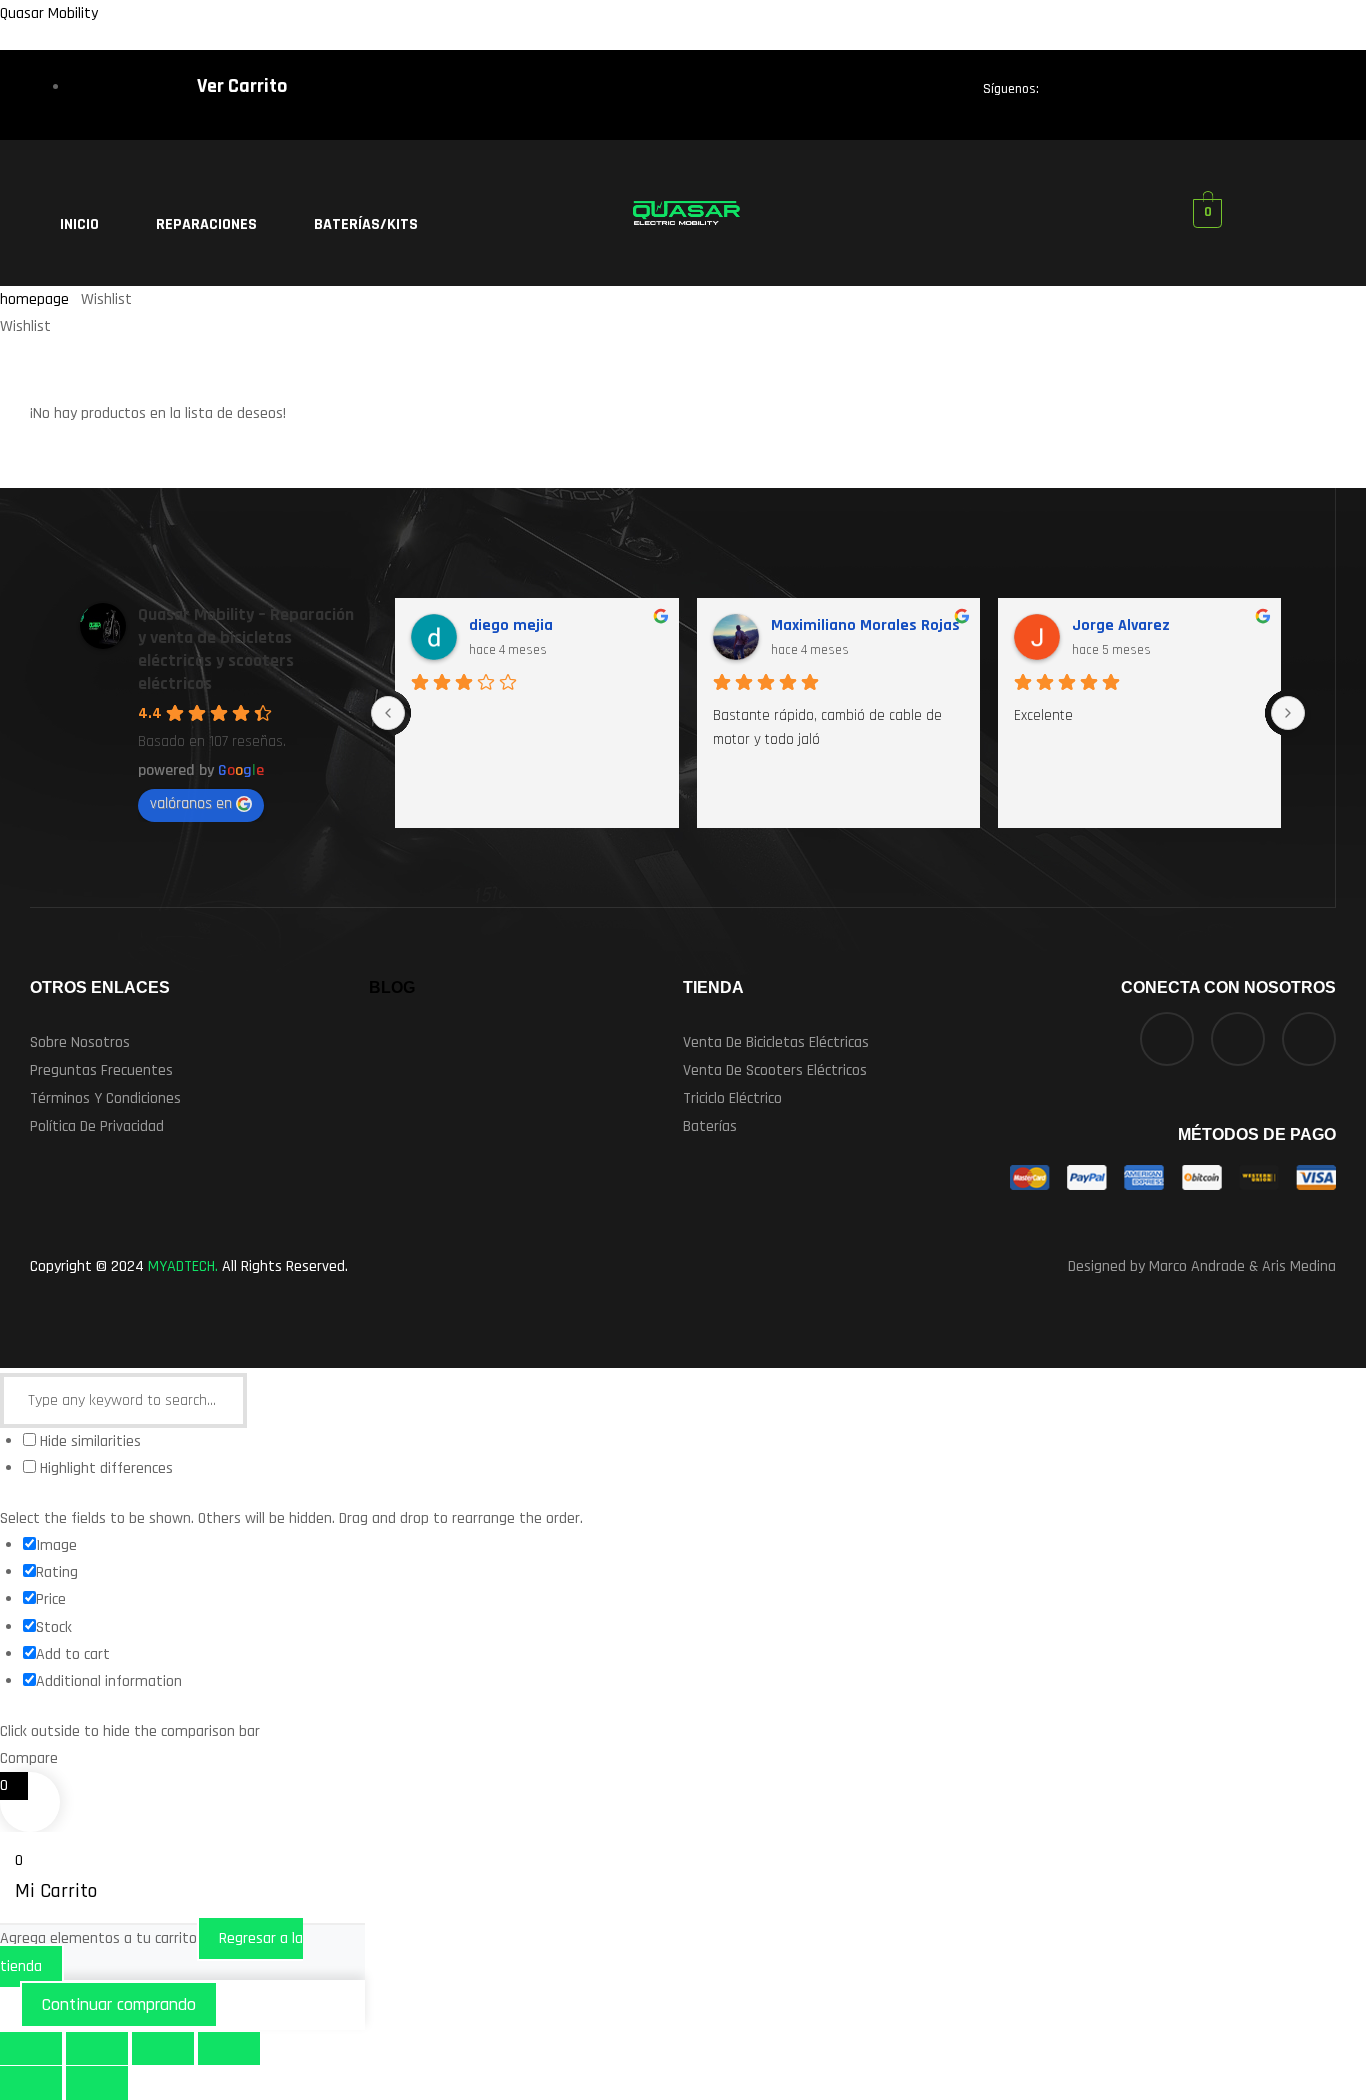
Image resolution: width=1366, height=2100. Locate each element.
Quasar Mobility (49, 13)
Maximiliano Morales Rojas (865, 625)
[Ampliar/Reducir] (31, 2048)
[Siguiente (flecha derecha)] (97, 2082)
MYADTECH (181, 1266)
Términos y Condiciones (105, 1098)
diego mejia (511, 625)
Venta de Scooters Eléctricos (775, 1070)
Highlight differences (104, 1468)
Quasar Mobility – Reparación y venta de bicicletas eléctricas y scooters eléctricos (246, 649)
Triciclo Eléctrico (732, 1098)
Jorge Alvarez (1121, 625)
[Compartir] (163, 2048)
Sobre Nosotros (80, 1042)
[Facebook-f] (1074, 94)
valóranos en (191, 803)
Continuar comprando (119, 2004)
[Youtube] (1281, 94)
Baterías (710, 1126)
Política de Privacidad (97, 1126)
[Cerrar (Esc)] (229, 2048)
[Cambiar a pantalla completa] (97, 2048)
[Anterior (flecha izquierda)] (31, 2082)
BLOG (392, 987)
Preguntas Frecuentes (101, 1070)
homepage (34, 299)
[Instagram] (1212, 94)
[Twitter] (1143, 94)
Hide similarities (88, 1441)
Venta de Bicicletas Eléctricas (776, 1042)
